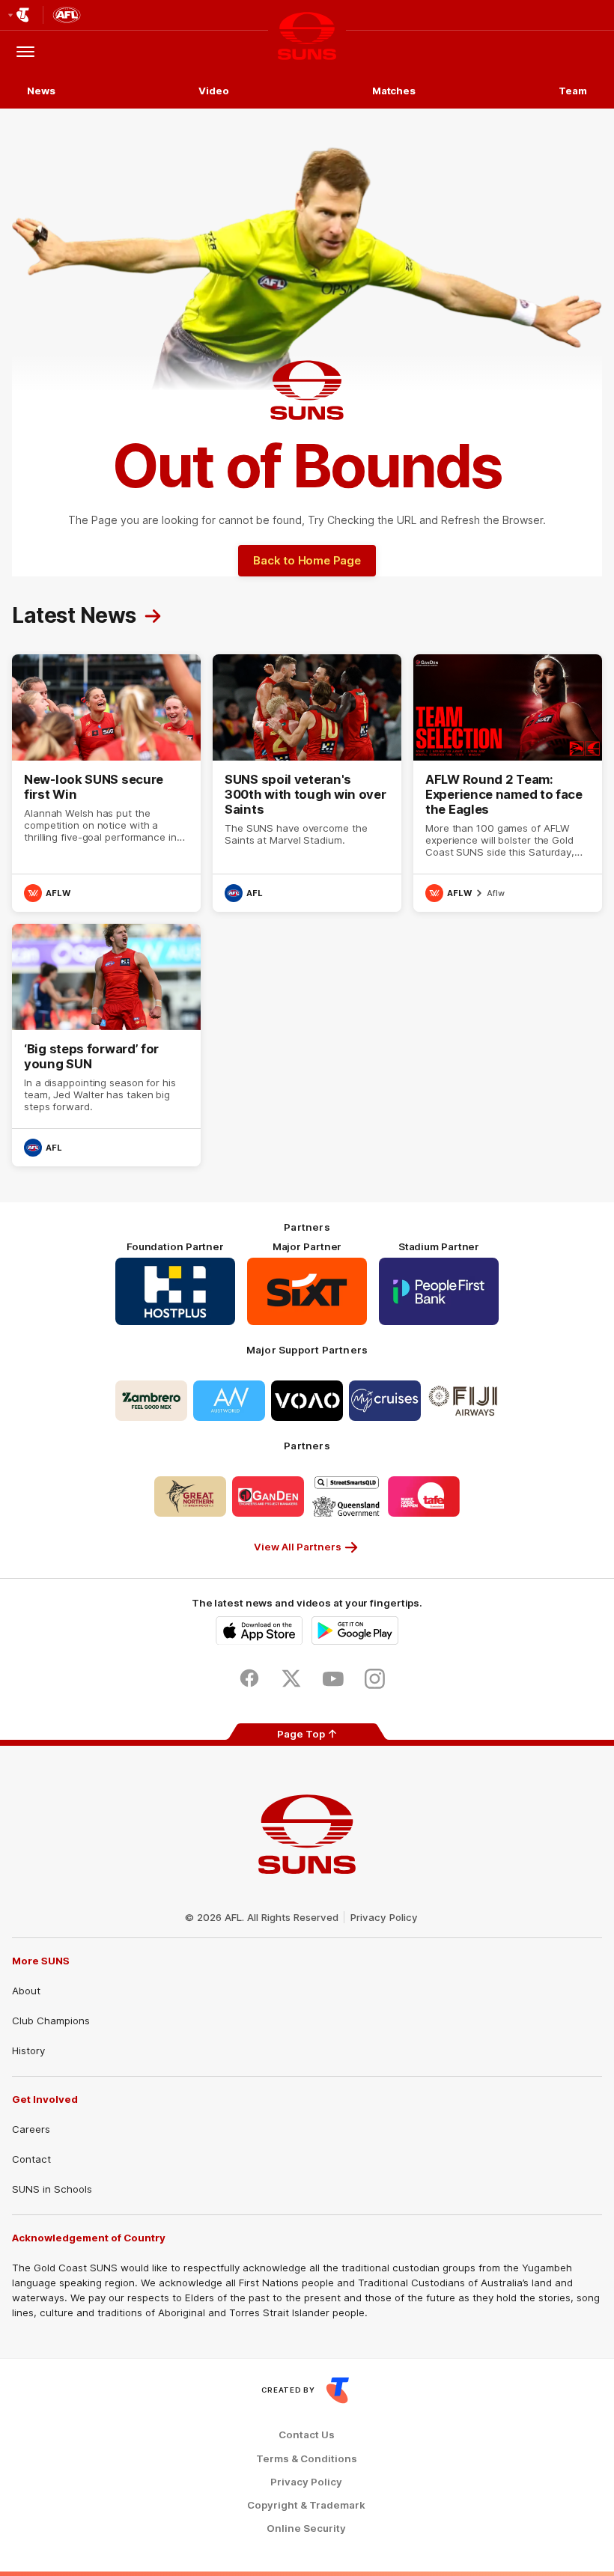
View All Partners (298, 1547)
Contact (31, 2159)
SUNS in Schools (52, 2189)
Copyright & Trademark (306, 2505)
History (28, 2050)
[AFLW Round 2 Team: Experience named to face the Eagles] (508, 783)
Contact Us (307, 2435)
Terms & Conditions (307, 2459)
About (26, 1991)
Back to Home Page (307, 560)
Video (214, 91)
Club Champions (51, 2021)
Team (573, 91)
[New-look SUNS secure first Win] (106, 783)
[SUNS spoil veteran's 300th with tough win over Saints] (307, 783)
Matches (394, 91)
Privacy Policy (384, 1917)
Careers (31, 2129)
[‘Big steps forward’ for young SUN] (106, 1045)
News (41, 91)
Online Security (306, 2528)
